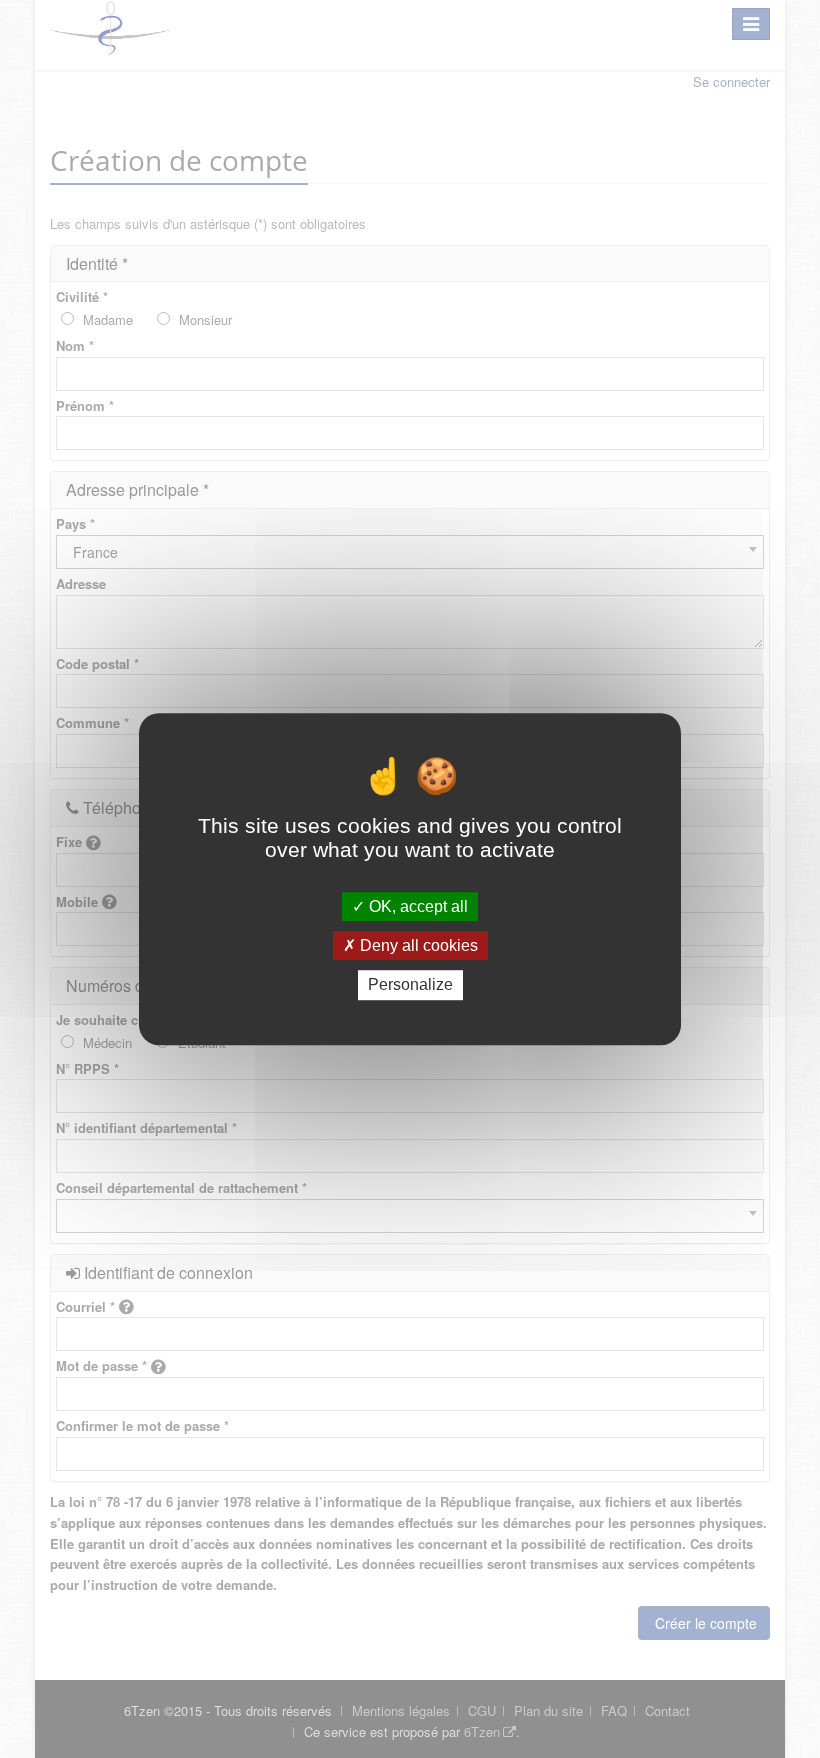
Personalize (410, 985)
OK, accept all (416, 906)
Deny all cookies (417, 945)
